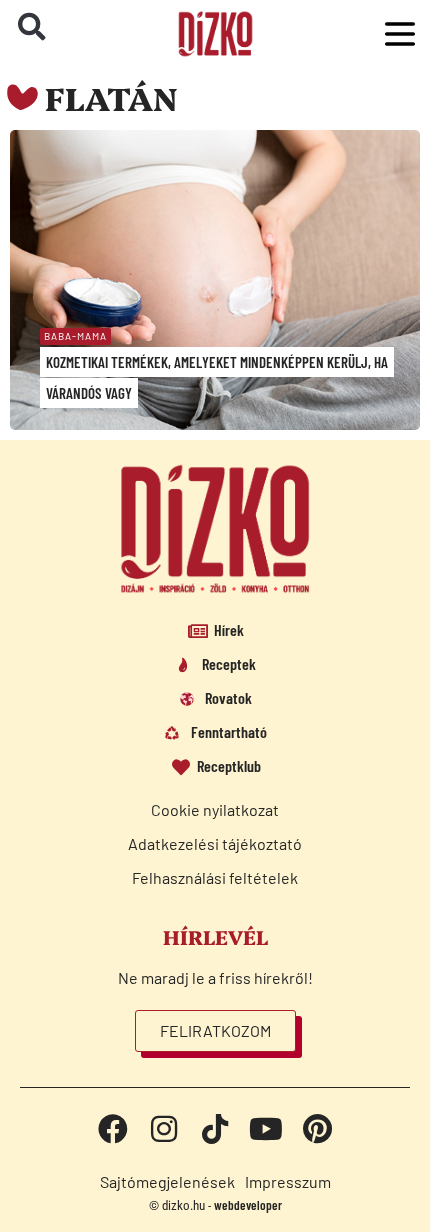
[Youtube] (266, 1129)
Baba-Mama (75, 336)
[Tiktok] (215, 1129)
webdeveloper (248, 1205)
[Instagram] (164, 1129)
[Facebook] (113, 1129)
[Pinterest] (317, 1129)
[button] (32, 26)
